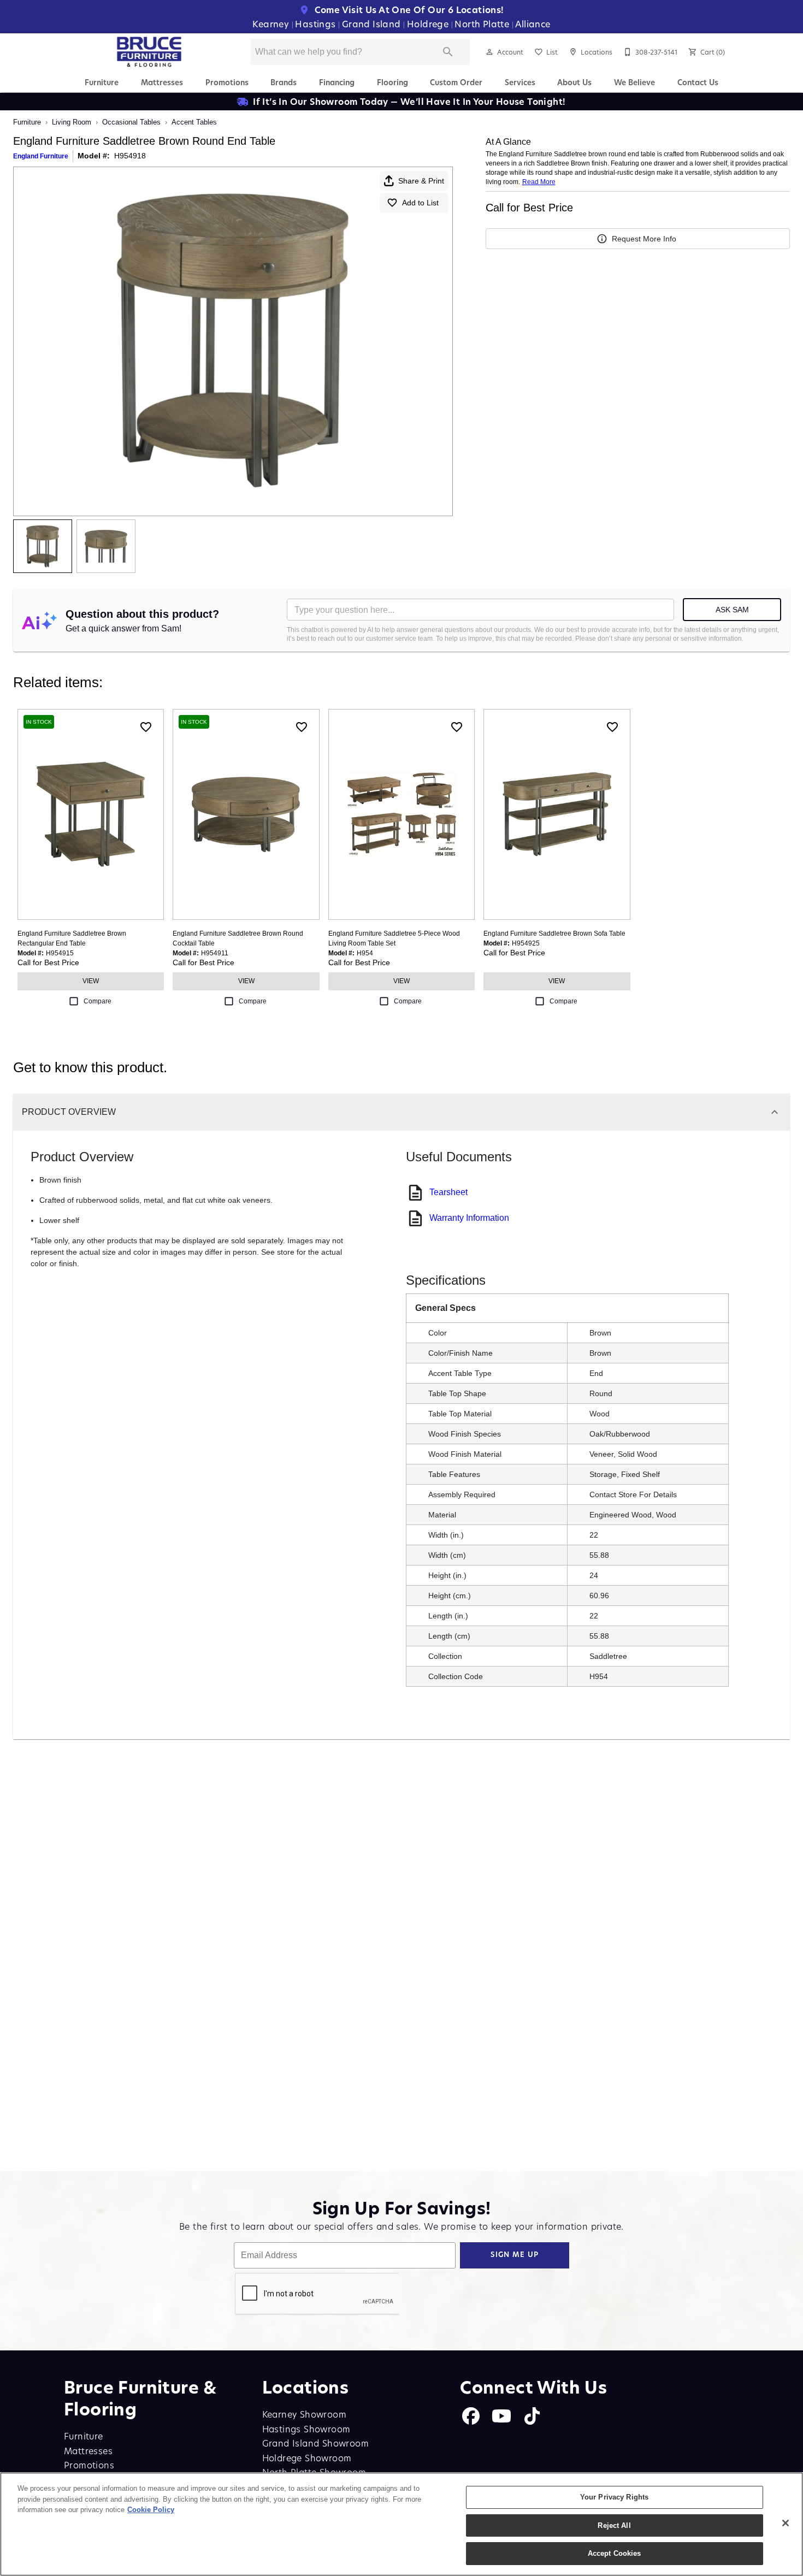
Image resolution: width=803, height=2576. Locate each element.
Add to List (420, 203)
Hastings (317, 24)
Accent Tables (194, 122)
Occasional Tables (131, 122)
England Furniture (41, 156)
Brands (284, 82)
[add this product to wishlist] (146, 727)
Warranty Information (469, 1218)
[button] (489, 52)
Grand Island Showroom (315, 2443)
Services (520, 82)
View (91, 981)
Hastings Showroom (306, 2429)
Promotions (227, 82)
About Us (574, 82)
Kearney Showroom (304, 2414)
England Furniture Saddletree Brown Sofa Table (554, 933)
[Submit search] (448, 52)
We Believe (634, 82)
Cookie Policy (151, 2510)
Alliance (533, 24)
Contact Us (698, 82)
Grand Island (373, 24)
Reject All (614, 2525)
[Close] (786, 2523)
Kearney (272, 24)
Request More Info (644, 239)
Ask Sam (732, 610)
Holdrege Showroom (307, 2458)
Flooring (392, 82)
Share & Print (421, 181)
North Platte (483, 24)
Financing (337, 82)
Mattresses (162, 82)
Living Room (72, 122)
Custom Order (456, 82)
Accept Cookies (615, 2553)
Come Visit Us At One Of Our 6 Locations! (408, 10)
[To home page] (149, 52)
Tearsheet (448, 1192)
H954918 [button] (130, 156)
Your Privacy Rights (614, 2497)
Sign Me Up (515, 2255)
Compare (98, 1001)
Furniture (102, 82)
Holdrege (429, 24)
